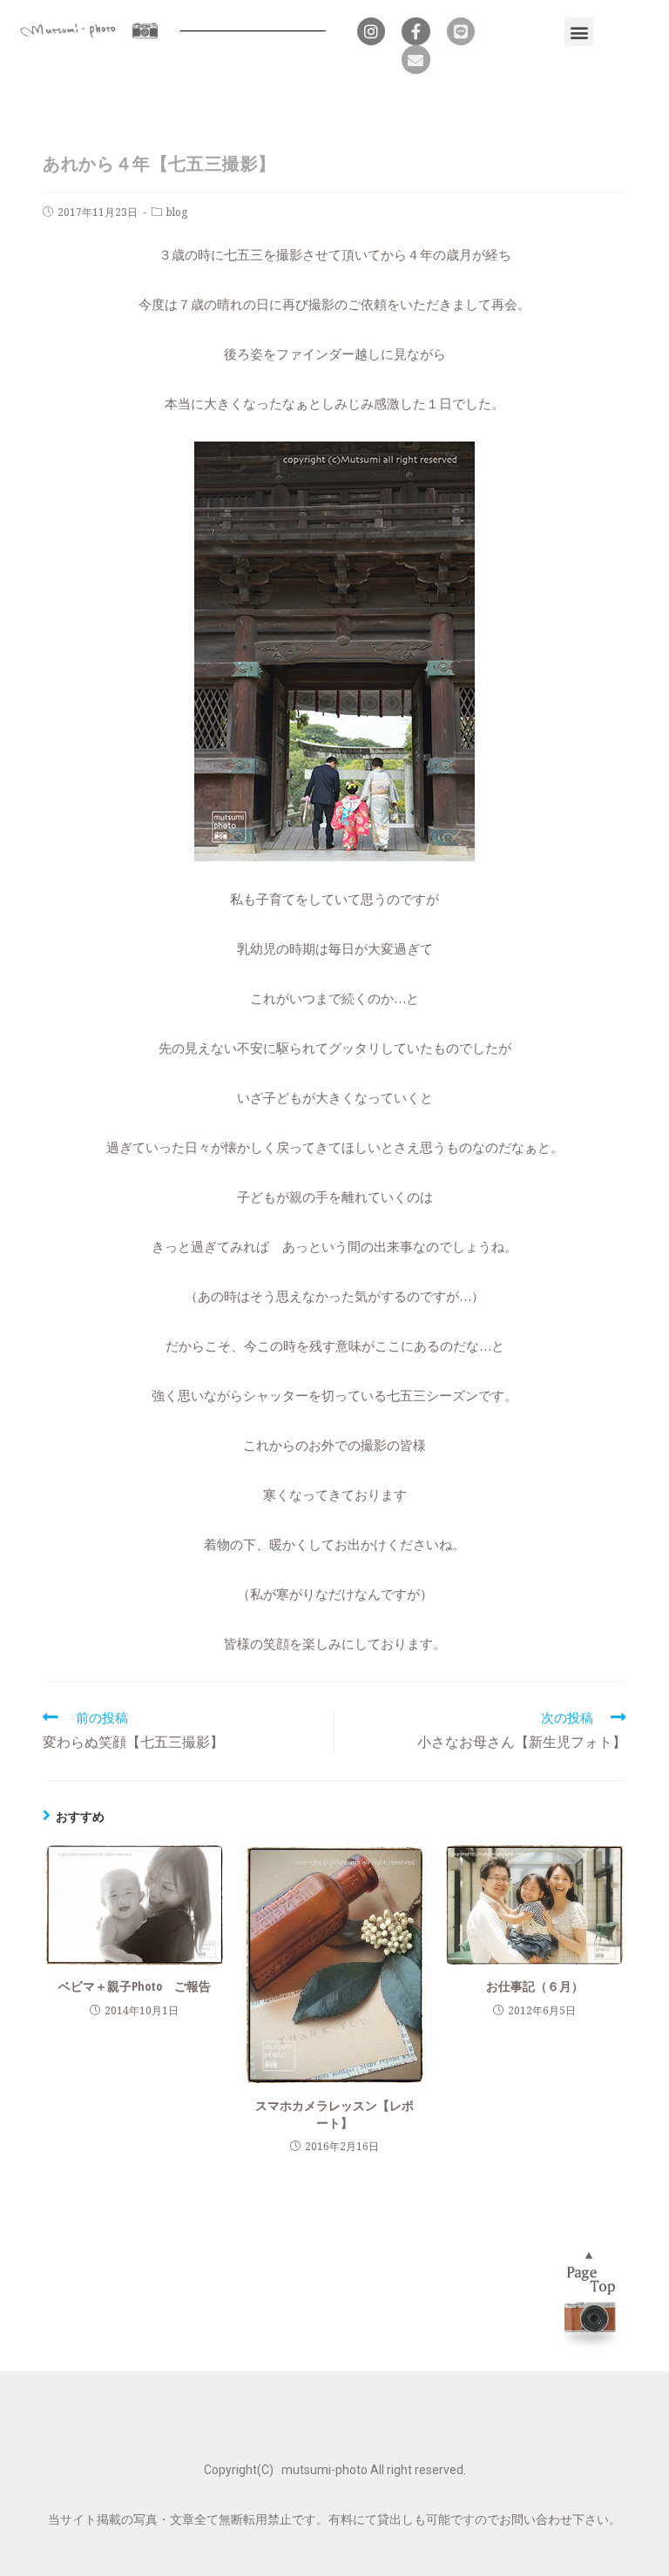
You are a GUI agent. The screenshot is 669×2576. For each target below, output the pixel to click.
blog (177, 212)
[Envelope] (416, 59)
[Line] (461, 31)
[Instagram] (371, 31)
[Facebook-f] (416, 31)
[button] (579, 32)
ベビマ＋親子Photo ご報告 (135, 1986)
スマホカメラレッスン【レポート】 (334, 2114)
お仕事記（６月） (535, 1986)
